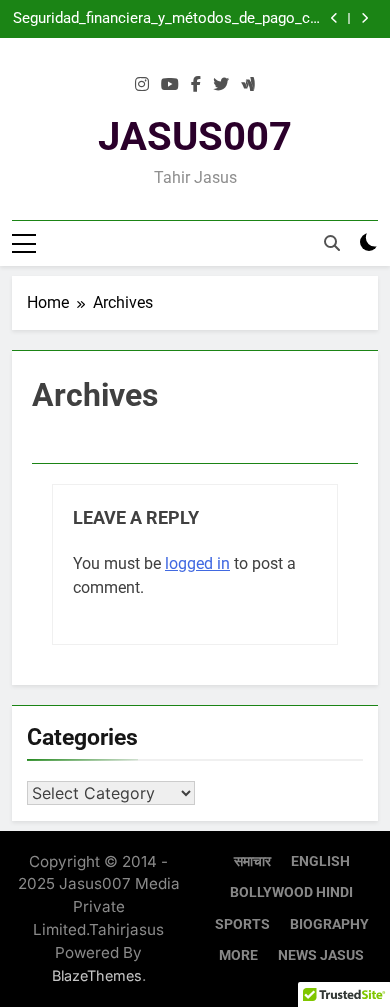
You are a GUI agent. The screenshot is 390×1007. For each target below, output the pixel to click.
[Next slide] (364, 18)
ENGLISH (320, 861)
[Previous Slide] (334, 18)
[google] (248, 85)
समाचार (252, 861)
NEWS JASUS (321, 955)
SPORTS (242, 924)
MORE (238, 955)
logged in (197, 563)
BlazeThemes (97, 975)
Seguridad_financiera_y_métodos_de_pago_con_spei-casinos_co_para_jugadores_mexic (168, 19)
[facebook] (196, 85)
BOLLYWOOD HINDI (291, 892)
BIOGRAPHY (329, 924)
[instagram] (142, 85)
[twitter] (221, 85)
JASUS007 (195, 136)
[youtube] (170, 85)
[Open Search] (332, 243)
